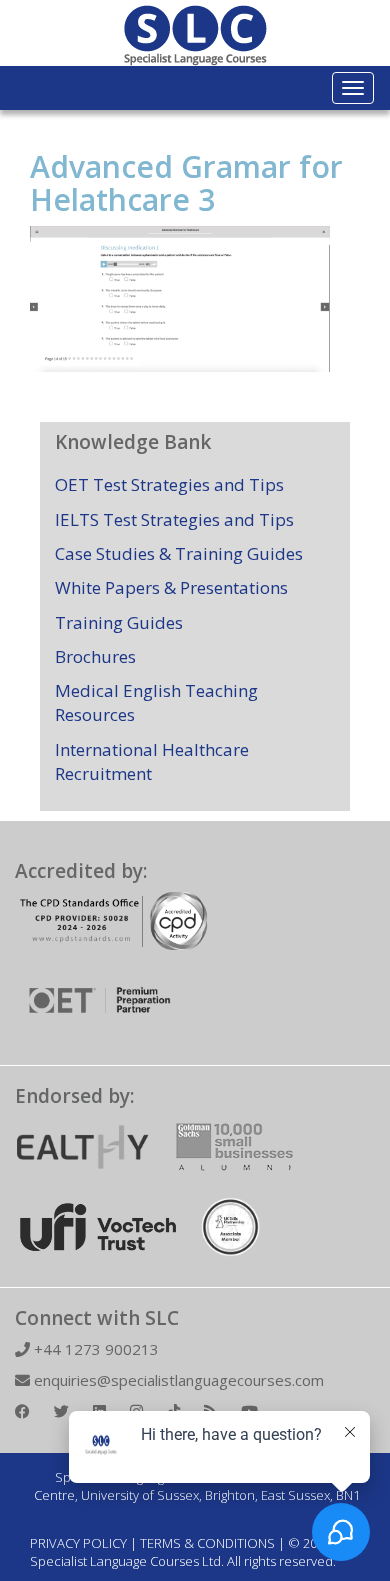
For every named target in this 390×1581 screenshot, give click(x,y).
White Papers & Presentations (171, 587)
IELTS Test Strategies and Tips (174, 519)
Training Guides (119, 622)
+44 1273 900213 (94, 1349)
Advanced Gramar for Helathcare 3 (186, 183)
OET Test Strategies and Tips (169, 484)
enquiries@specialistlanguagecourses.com (177, 1380)
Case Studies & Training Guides (179, 553)
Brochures (95, 656)
